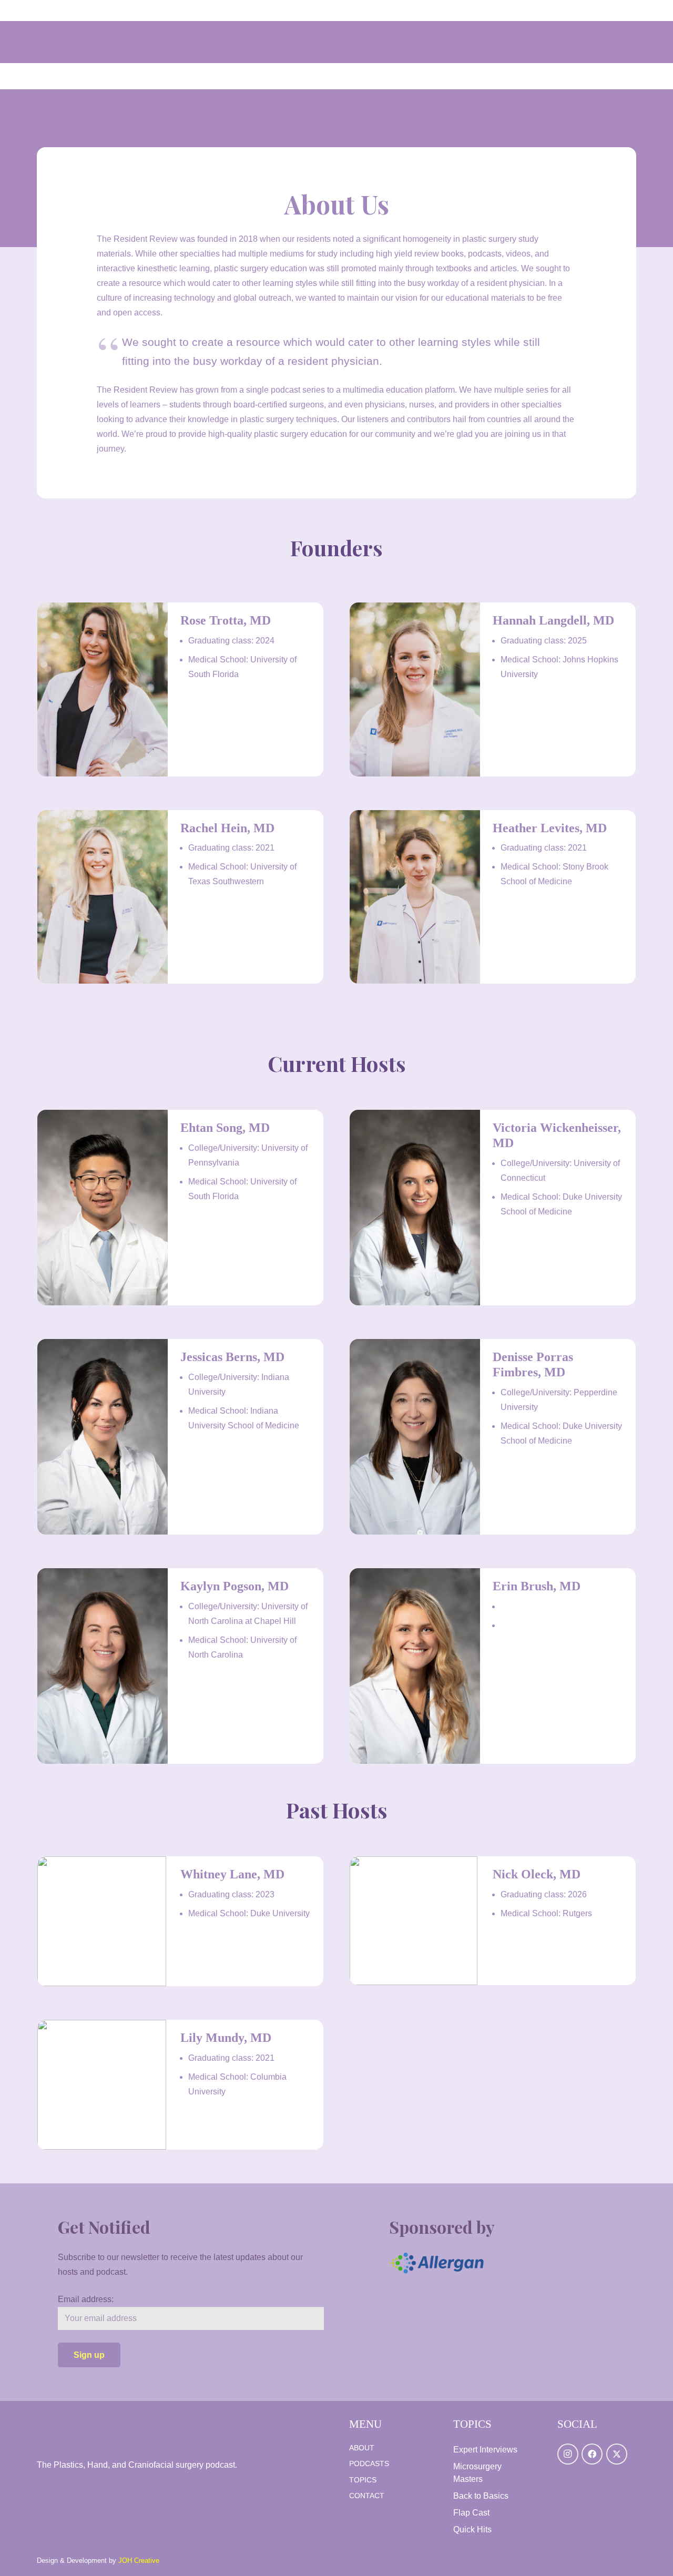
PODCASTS (369, 2463)
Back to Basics (481, 2496)
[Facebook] (592, 2454)
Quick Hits (472, 2529)
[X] (617, 2454)
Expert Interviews (485, 2450)
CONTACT (367, 2496)
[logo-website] (137, 2425)
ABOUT (362, 2448)
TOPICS (363, 2480)
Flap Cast (471, 2513)
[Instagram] (568, 2454)
